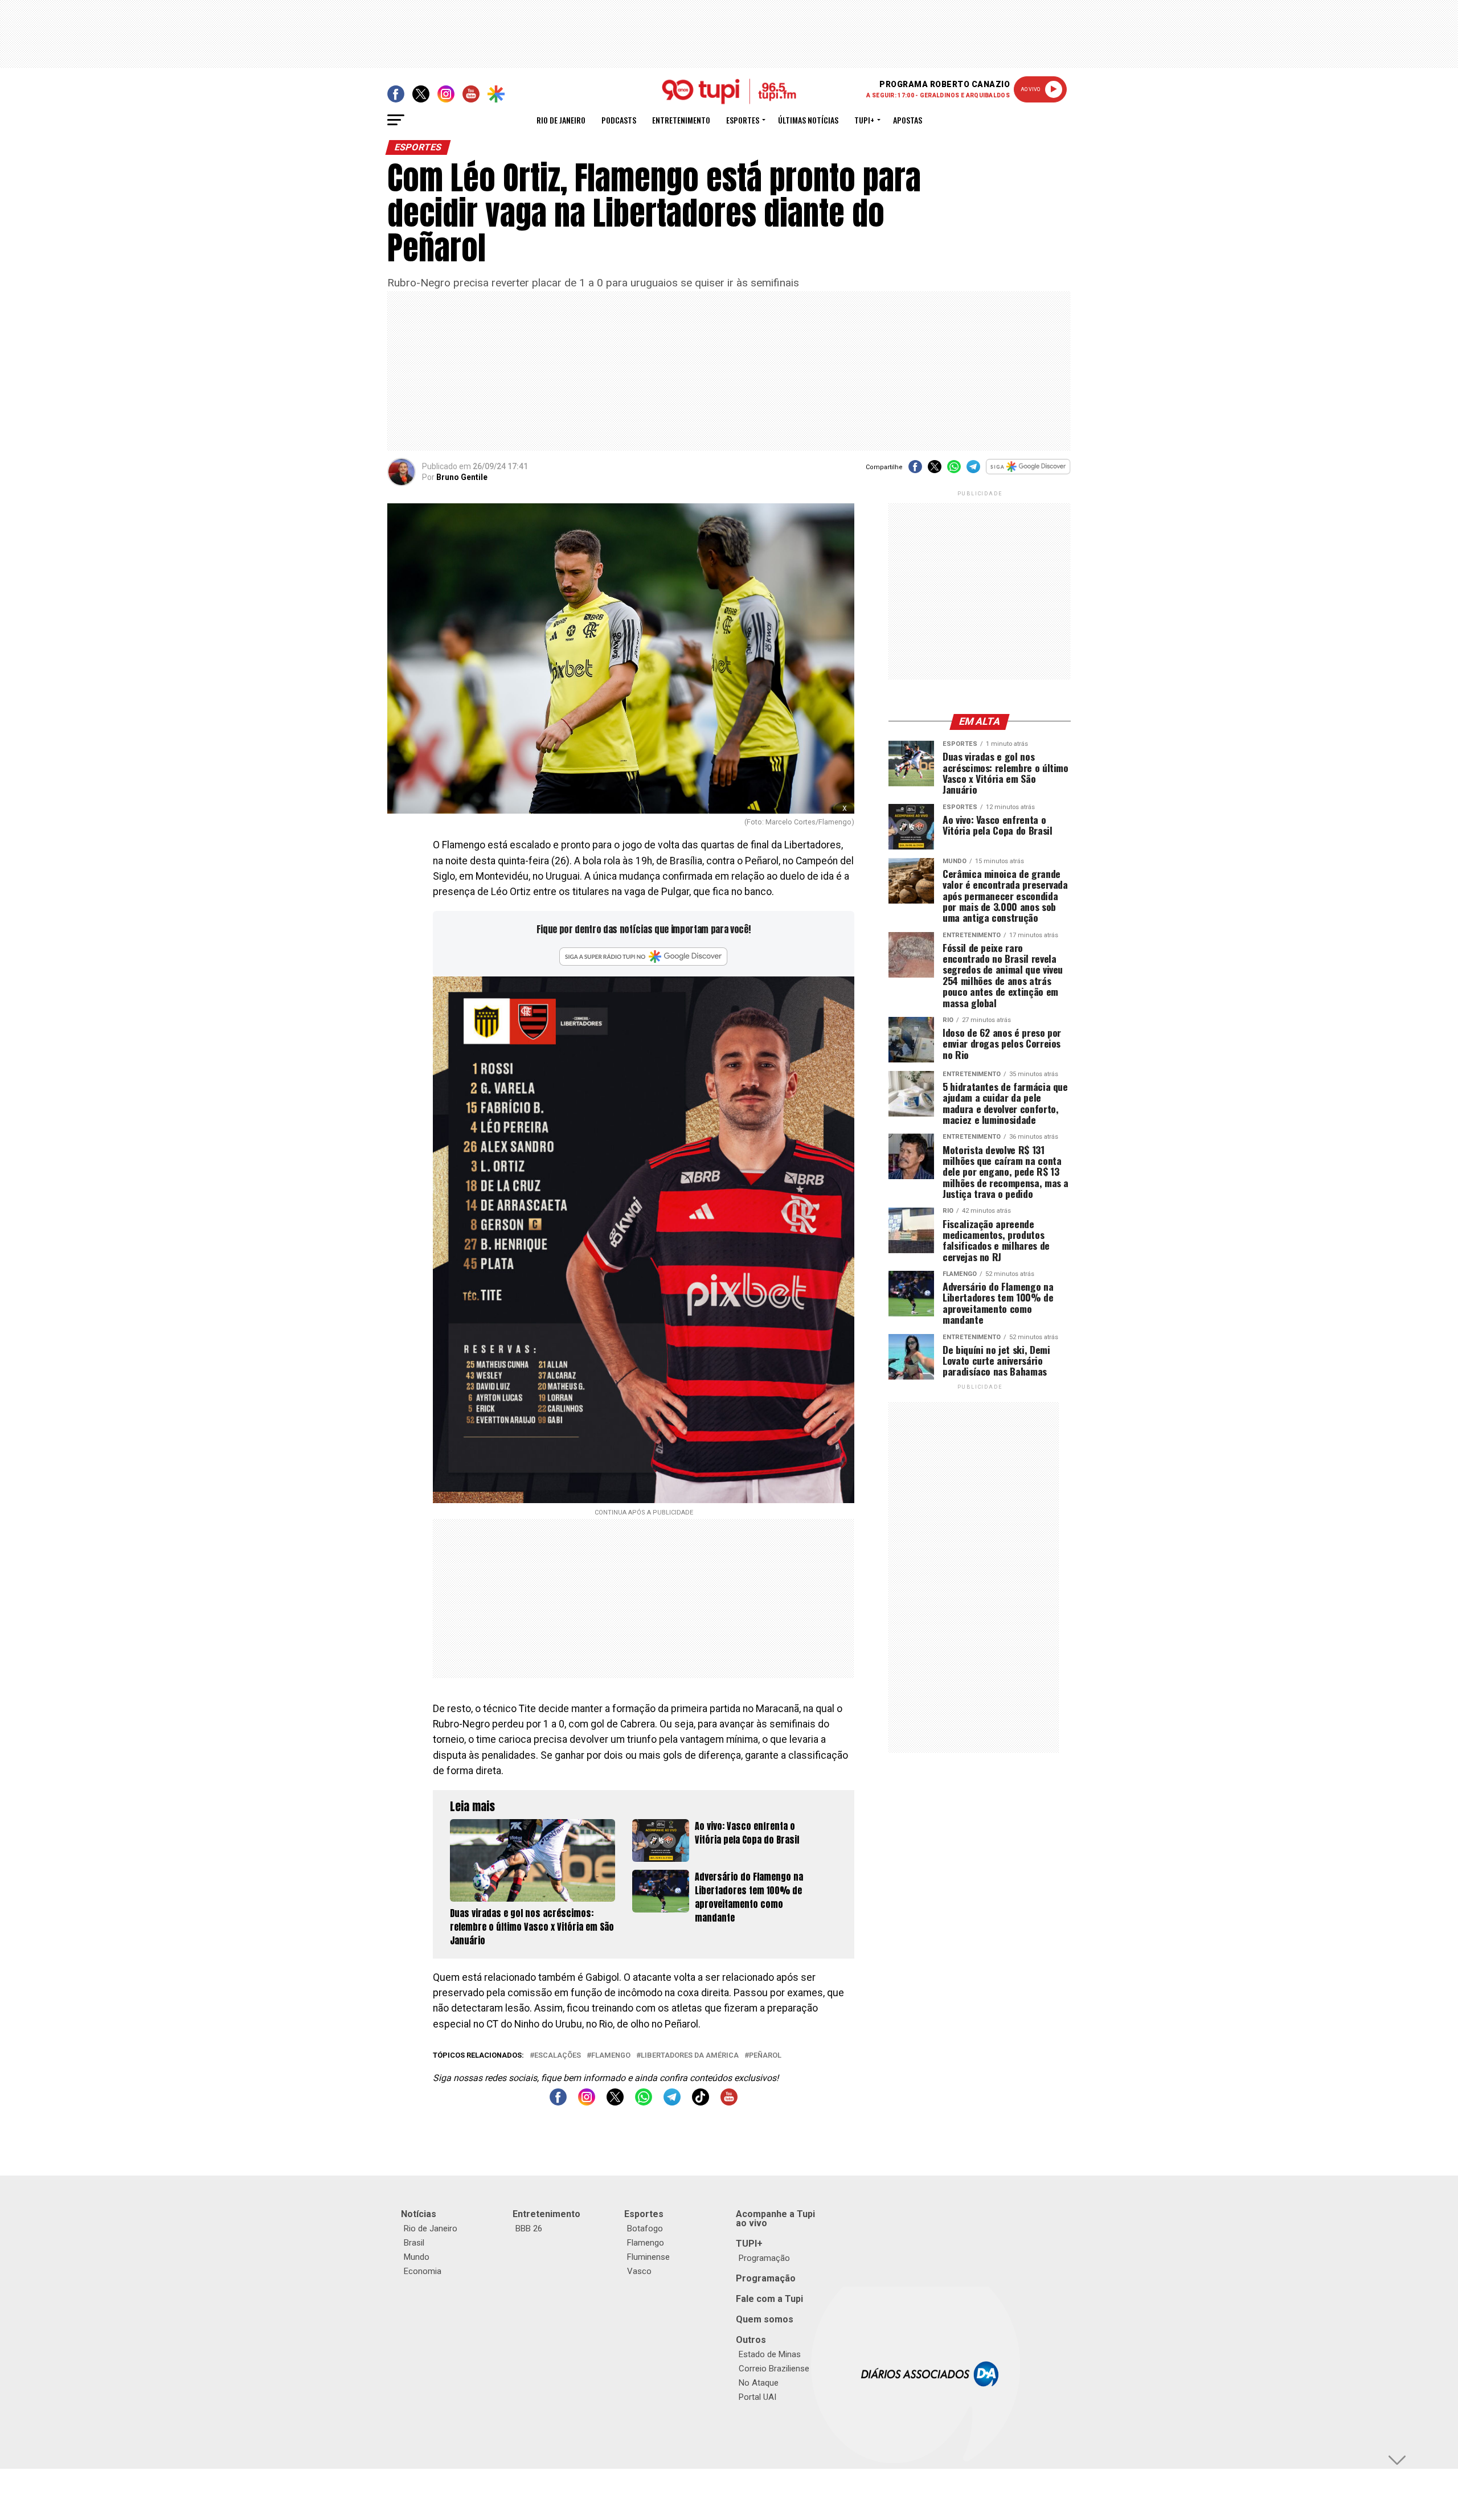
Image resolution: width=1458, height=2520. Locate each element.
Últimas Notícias (808, 120)
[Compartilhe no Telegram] (973, 471)
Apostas (908, 120)
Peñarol (765, 2056)
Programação (764, 2258)
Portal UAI (757, 2397)
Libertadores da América (690, 2056)
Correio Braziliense (774, 2369)
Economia (423, 2271)
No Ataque (759, 2383)
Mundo (417, 2257)
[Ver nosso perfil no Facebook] (558, 2102)
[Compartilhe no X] (935, 471)
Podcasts (619, 120)
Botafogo (645, 2228)
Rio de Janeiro (561, 120)
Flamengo (611, 2056)
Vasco (639, 2271)
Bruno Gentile (462, 477)
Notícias (419, 2214)
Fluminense (648, 2257)
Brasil (414, 2243)
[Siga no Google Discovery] (1028, 473)
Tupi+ (864, 120)
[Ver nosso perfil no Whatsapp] (644, 2102)
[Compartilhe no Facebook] (915, 471)
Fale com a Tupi (769, 2299)
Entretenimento (681, 120)
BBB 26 (529, 2228)
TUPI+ (749, 2244)
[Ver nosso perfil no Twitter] (615, 2102)
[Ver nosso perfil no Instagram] (587, 2102)
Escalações (558, 2056)
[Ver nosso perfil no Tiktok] (701, 2102)
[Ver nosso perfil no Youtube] (729, 2102)
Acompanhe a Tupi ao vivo (775, 2219)
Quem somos (765, 2319)
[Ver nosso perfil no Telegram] (672, 2102)
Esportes (743, 120)
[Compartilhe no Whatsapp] (954, 471)
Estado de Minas (770, 2354)
